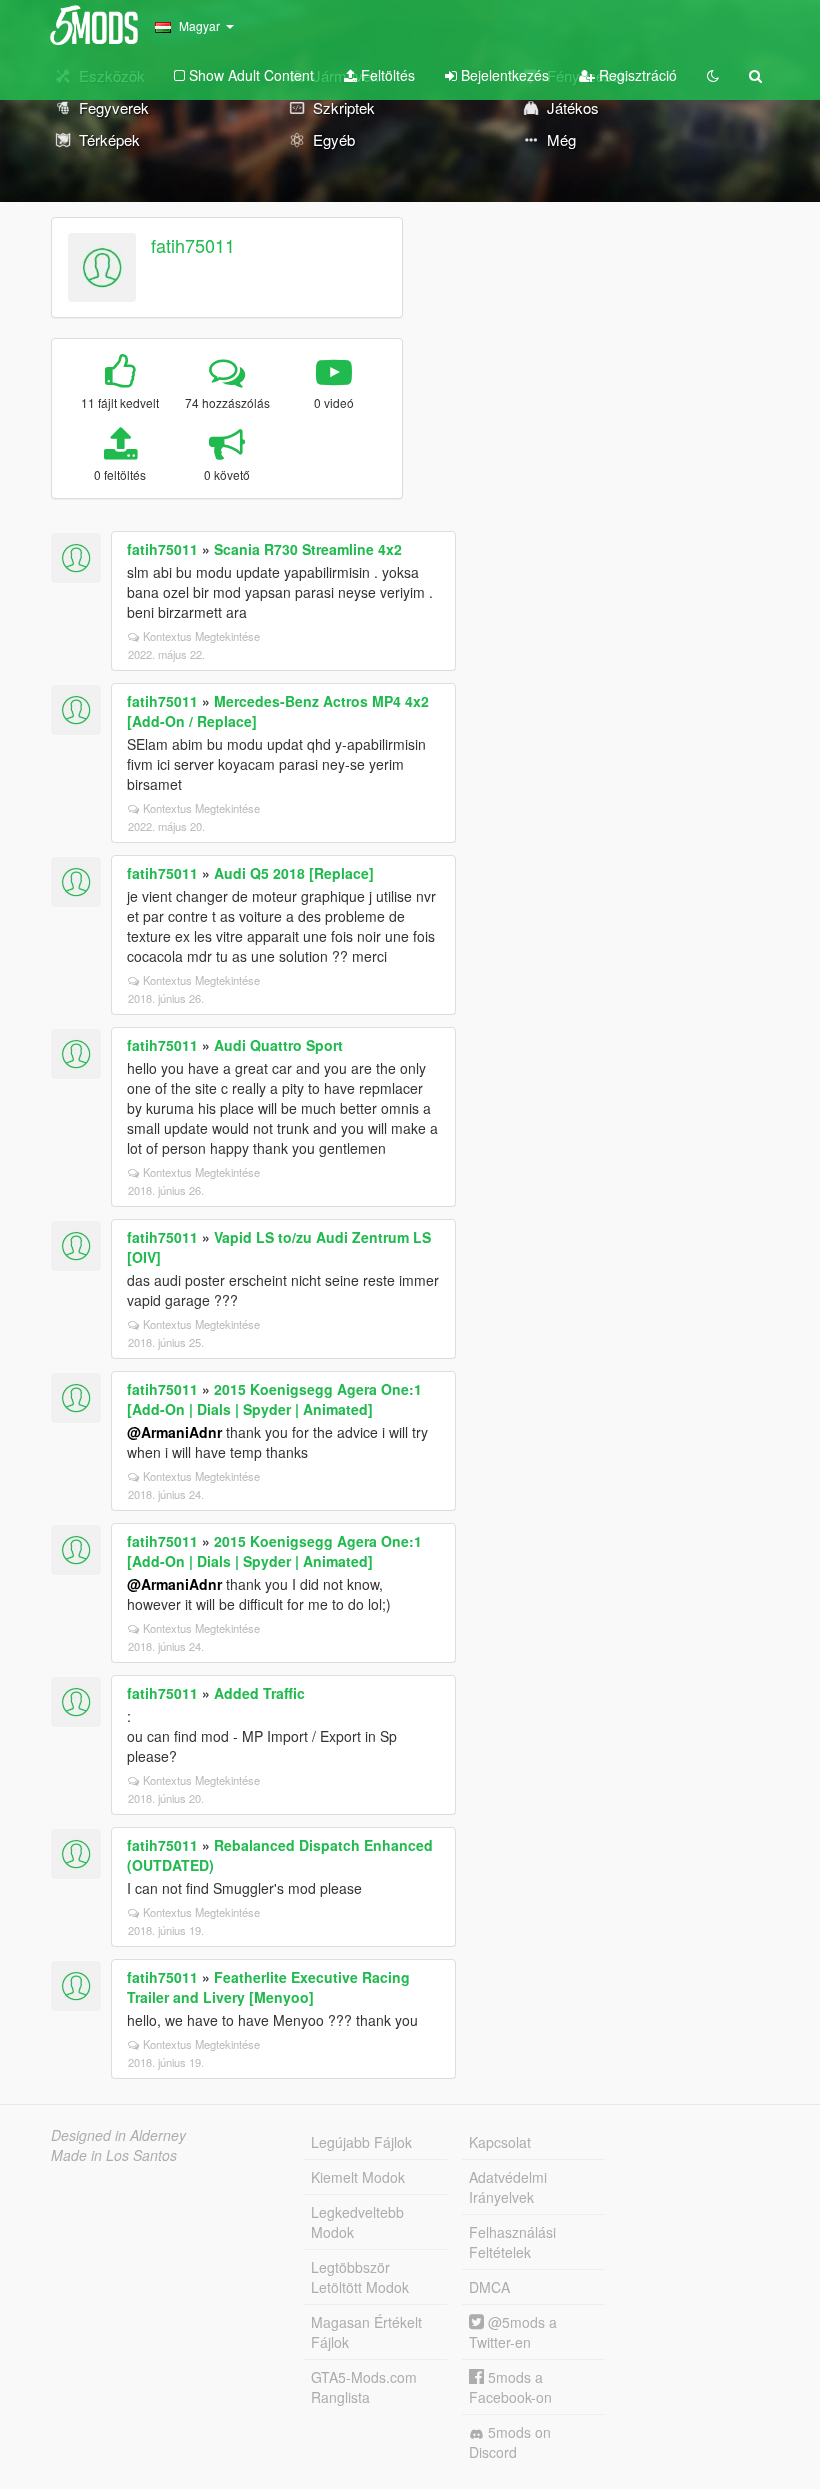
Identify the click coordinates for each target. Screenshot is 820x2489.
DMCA (489, 2287)
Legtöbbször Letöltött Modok (360, 2277)
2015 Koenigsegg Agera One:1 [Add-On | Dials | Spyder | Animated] (274, 1399)
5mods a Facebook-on (510, 2387)
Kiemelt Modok (358, 2177)
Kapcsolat (500, 2142)
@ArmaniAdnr (174, 1432)
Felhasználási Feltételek (512, 2242)
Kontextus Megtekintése (201, 636)
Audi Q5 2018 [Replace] (294, 873)
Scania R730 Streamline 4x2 (308, 549)
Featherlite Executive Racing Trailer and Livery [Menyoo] (268, 1987)
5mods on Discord (510, 2442)
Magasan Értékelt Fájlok (366, 2332)
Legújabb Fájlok (361, 2142)
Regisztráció (636, 75)
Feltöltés (386, 75)
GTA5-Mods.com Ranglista (364, 2387)
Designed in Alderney (118, 2135)
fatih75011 (193, 245)
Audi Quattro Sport (278, 1045)
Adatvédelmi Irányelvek (508, 2187)
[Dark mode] (713, 75)
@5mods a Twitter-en (513, 2332)
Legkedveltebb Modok (357, 2222)
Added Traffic (259, 1693)
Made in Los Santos (114, 2155)
